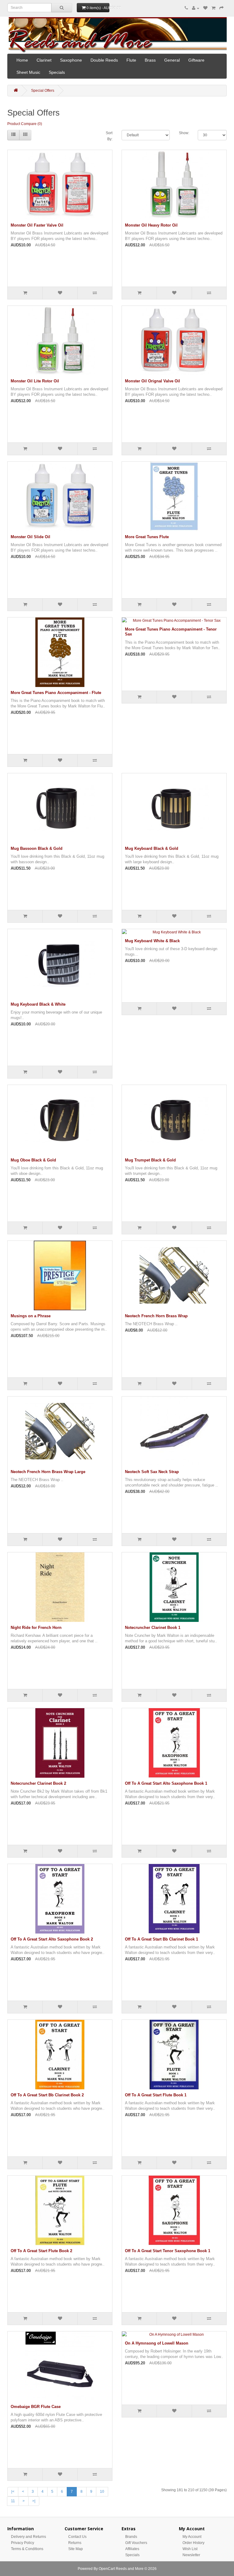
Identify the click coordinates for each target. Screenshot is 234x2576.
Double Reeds (104, 60)
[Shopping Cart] (213, 8)
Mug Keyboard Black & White (38, 1004)
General (172, 60)
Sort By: (109, 136)
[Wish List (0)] (205, 8)
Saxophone (71, 60)
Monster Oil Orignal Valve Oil (152, 381)
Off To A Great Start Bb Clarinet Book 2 (47, 2095)
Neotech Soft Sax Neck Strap (152, 1472)
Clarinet (44, 60)
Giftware (196, 60)
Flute (131, 60)
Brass (150, 60)
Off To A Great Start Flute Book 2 (41, 2251)
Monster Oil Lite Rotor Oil (35, 381)
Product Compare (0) (25, 124)
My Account (192, 2537)
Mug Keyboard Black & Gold (152, 848)
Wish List (190, 2549)
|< (13, 2492)
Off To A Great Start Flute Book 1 (156, 2095)
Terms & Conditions (27, 2549)
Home (22, 60)
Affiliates (132, 2549)
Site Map (76, 2549)
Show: (184, 133)
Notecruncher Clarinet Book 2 (38, 1783)
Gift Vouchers (136, 2543)
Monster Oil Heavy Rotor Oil (151, 225)
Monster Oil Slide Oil (30, 537)
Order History (193, 2543)
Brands (131, 2537)
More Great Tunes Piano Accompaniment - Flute (56, 693)
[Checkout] (222, 8)
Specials (57, 72)
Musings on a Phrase (31, 1316)
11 (13, 2501)
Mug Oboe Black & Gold (33, 1160)
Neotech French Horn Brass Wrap (156, 1316)
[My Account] (196, 8)
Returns (75, 2543)
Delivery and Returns (28, 2537)
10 (102, 2492)
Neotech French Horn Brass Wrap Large (48, 1472)
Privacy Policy (23, 2543)
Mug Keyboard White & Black (152, 941)
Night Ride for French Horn (36, 1628)
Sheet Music (28, 72)
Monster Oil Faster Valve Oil (37, 225)
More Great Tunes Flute (147, 537)
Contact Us (77, 2537)
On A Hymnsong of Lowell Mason (157, 2343)
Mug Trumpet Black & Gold (150, 1160)
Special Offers (43, 91)
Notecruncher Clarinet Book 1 (153, 1628)
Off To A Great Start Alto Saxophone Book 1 (166, 1783)
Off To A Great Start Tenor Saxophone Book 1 (168, 2251)
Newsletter (191, 2555)
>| (34, 2501)
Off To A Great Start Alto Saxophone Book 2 (52, 1939)
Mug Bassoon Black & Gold (37, 848)
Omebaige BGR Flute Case (36, 2407)
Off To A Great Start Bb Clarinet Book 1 (161, 1939)
